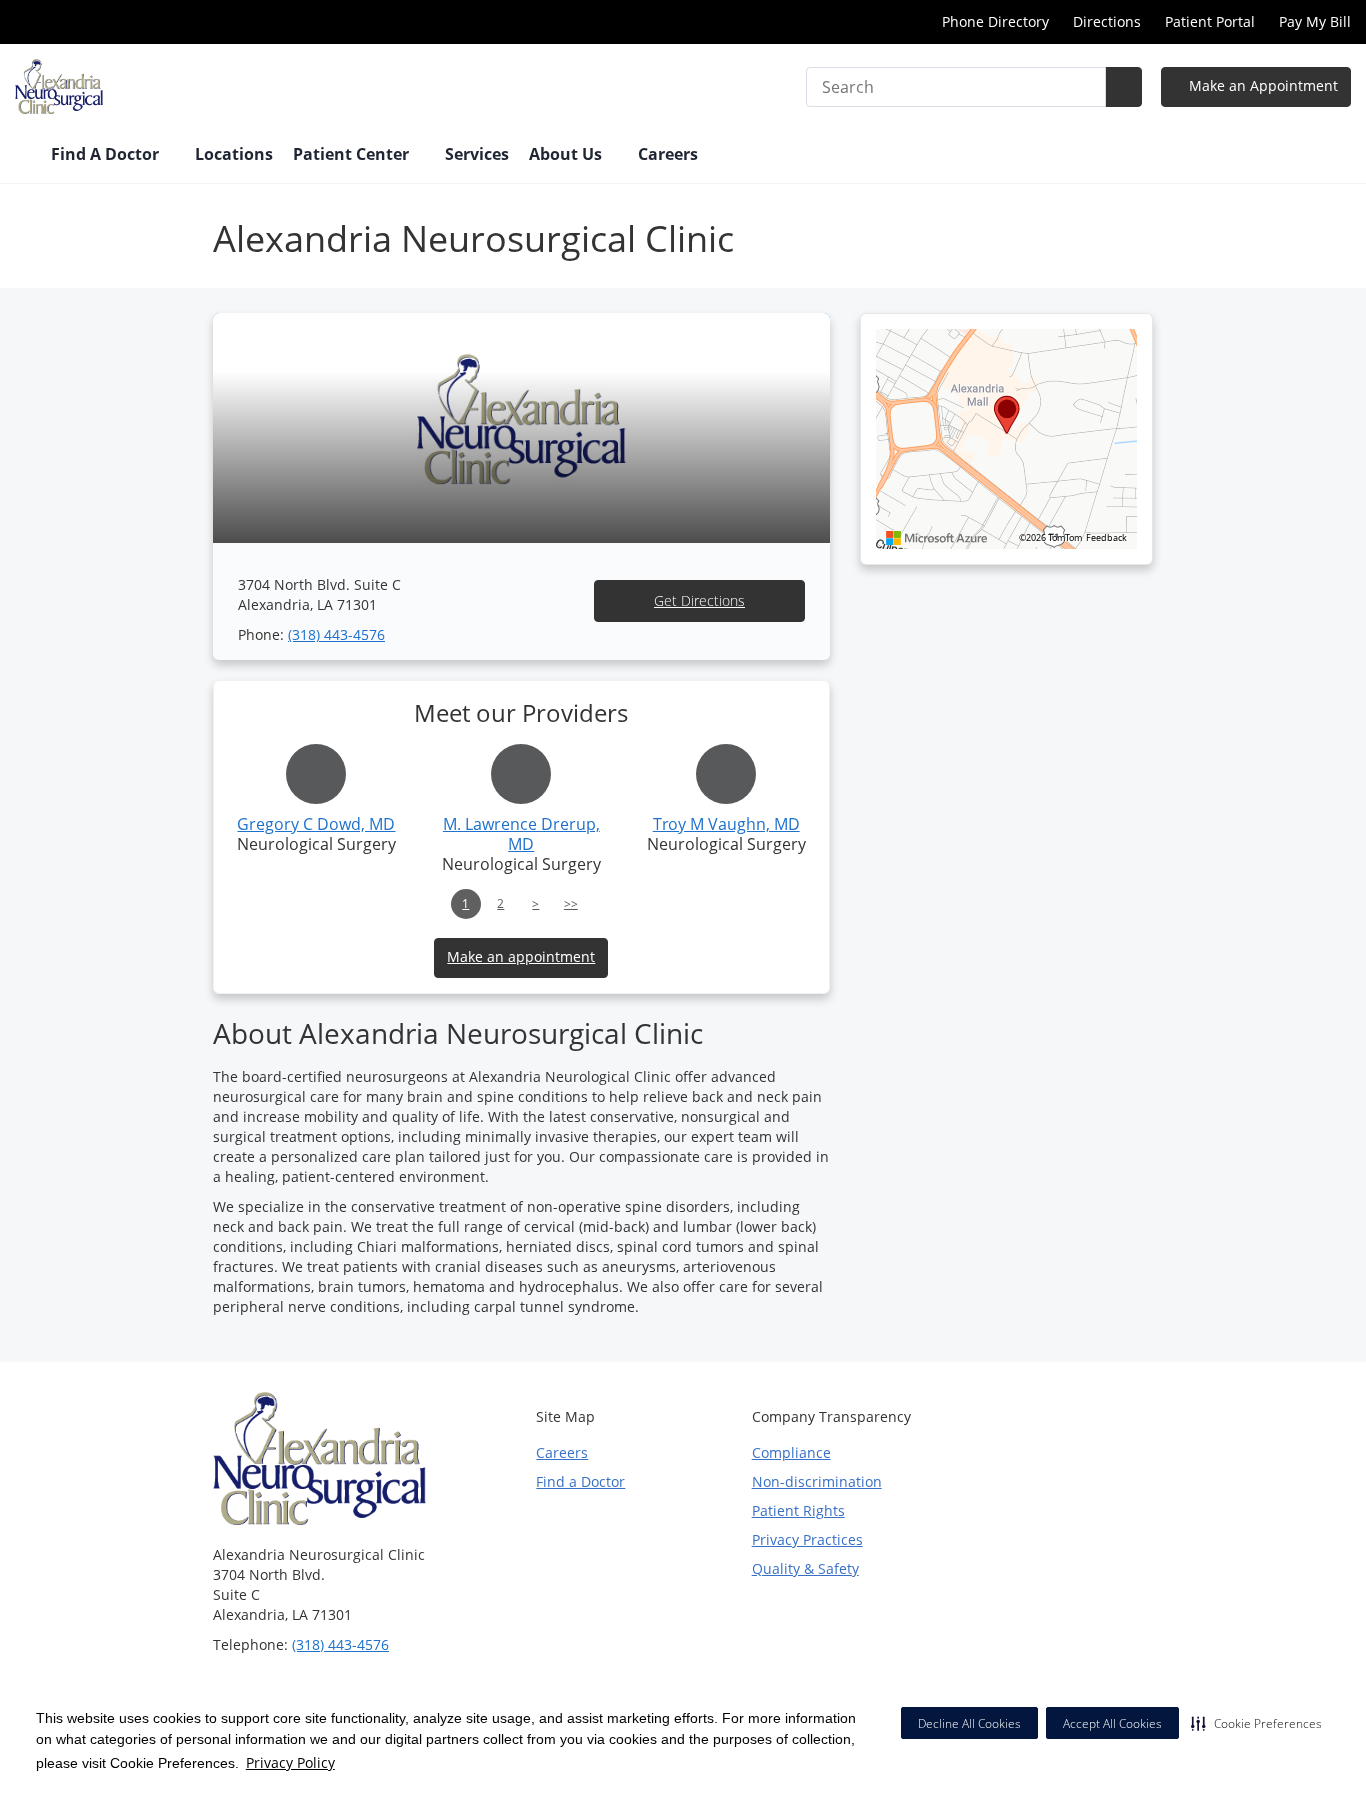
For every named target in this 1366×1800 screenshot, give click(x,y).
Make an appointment (521, 956)
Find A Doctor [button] (107, 154)
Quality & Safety (805, 1568)
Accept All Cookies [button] (1112, 1723)
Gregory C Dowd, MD (316, 824)
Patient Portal (1210, 21)
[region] (1006, 439)
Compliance (791, 1452)
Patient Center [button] (353, 154)
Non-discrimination (817, 1481)
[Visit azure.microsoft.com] (937, 538)
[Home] (23, 156)
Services (477, 154)
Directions (1107, 21)
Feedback (1106, 538)
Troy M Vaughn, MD (726, 824)
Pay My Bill (1315, 21)
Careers (668, 154)
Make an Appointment (1261, 85)
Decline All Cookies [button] (969, 1723)
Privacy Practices (807, 1539)
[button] (1256, 1723)
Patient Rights (798, 1510)
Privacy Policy (290, 1762)
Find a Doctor (580, 1481)
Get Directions (699, 600)
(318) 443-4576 (336, 634)
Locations (234, 154)
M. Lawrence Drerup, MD (521, 834)
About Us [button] (567, 154)
